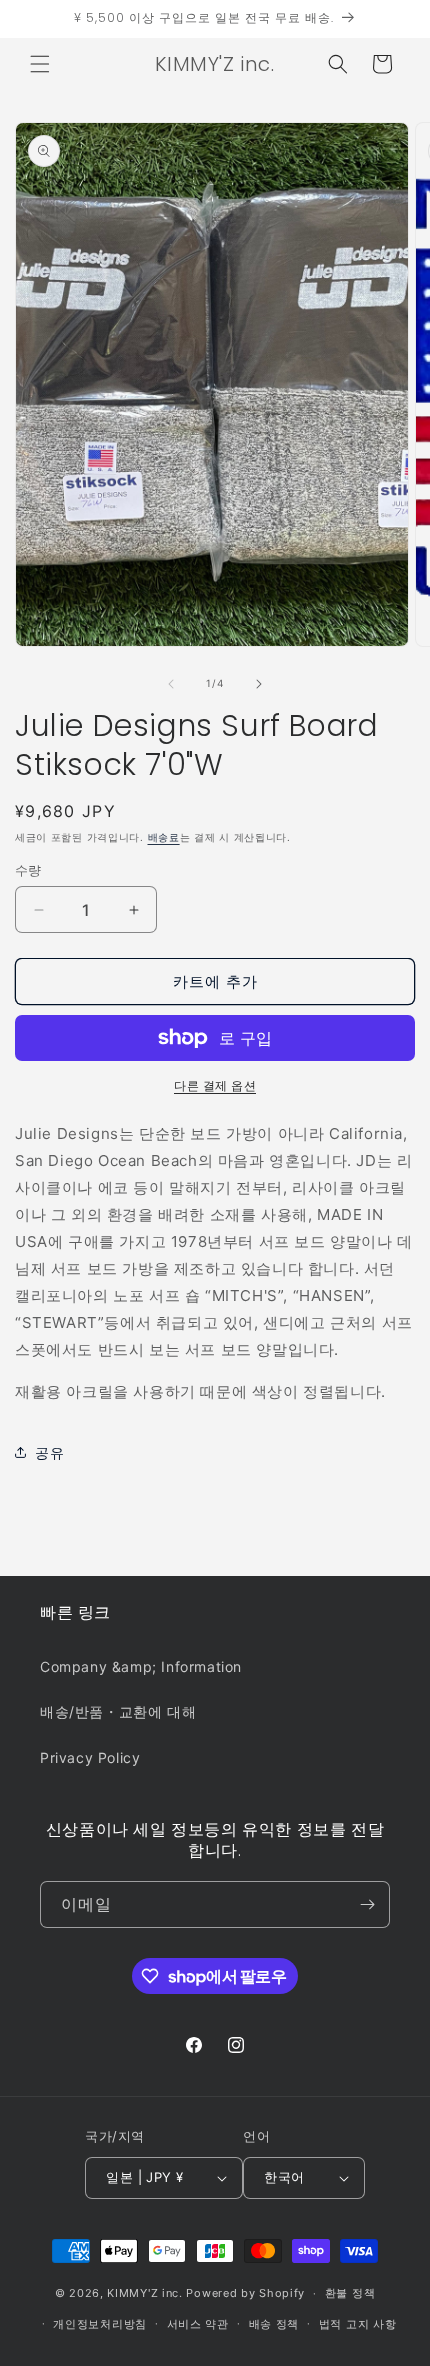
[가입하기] (367, 1904)
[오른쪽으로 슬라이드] (259, 684)
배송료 (164, 837)
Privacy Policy (90, 1757)
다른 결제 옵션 (215, 1085)
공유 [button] (49, 1452)
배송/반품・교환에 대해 (118, 1711)
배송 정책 (274, 2324)
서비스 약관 (198, 2324)
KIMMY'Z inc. (144, 2293)
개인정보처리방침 (100, 2324)
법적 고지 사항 (358, 2324)
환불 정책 (350, 2293)
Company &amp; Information (141, 1666)
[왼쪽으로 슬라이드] (171, 684)
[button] (40, 64)
